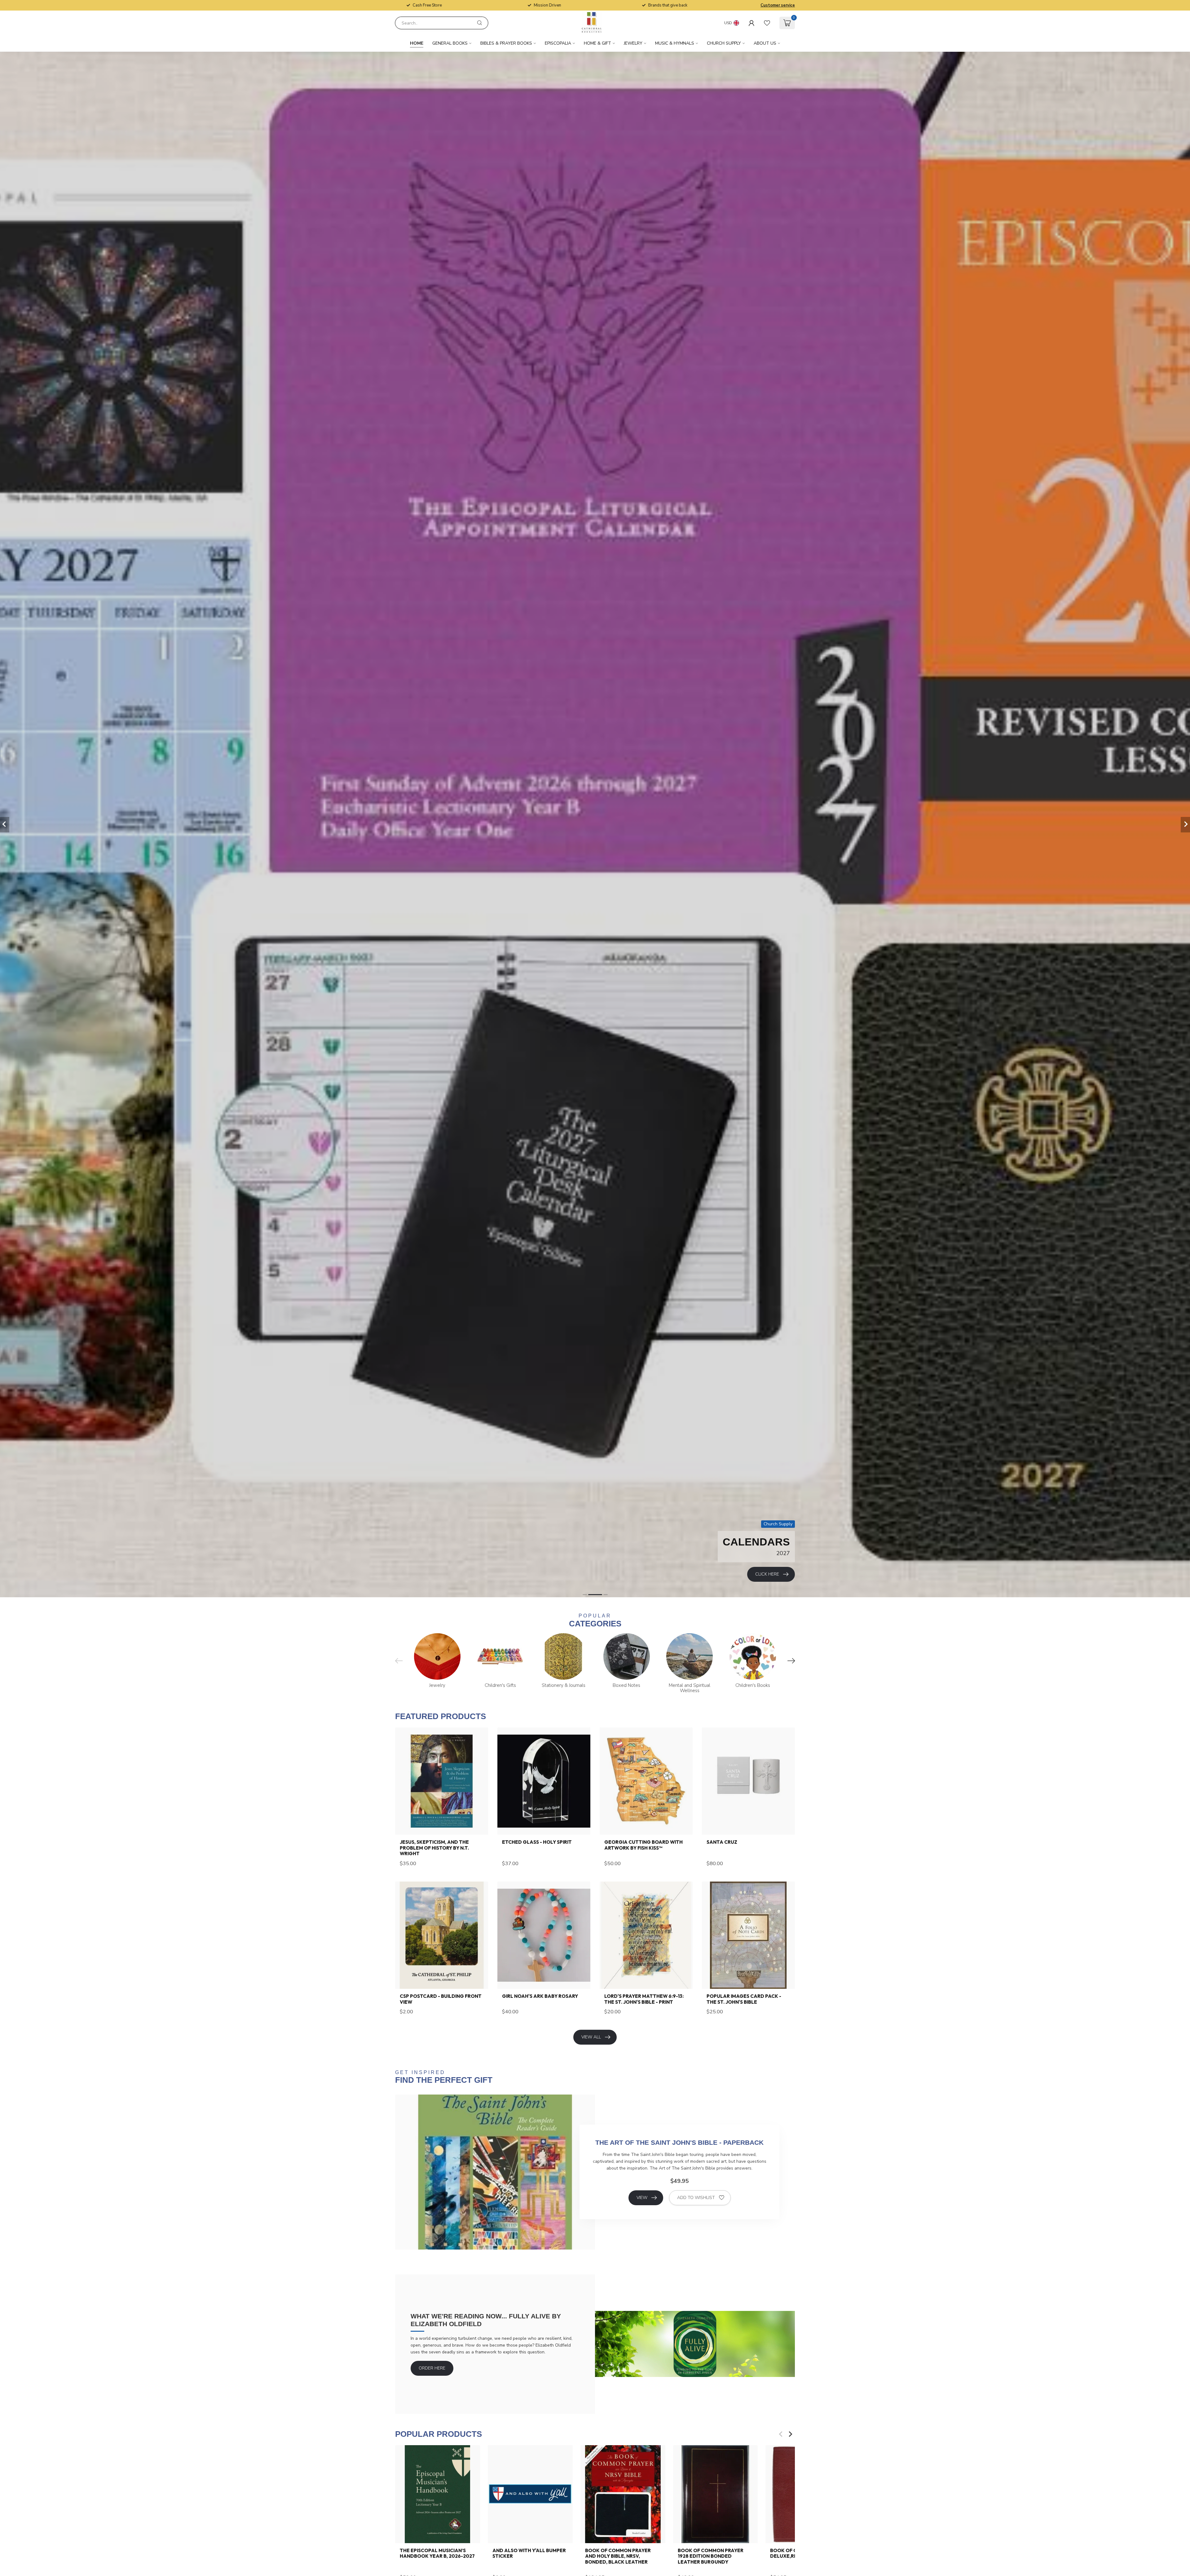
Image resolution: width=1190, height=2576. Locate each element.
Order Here (432, 2368)
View (642, 2198)
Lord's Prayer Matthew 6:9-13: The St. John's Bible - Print (644, 1999)
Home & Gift (597, 43)
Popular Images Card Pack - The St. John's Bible (744, 1999)
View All (591, 2037)
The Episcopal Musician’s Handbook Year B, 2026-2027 (437, 2553)
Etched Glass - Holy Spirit (537, 1842)
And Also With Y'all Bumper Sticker (529, 2553)
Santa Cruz (722, 1842)
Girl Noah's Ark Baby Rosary (540, 1996)
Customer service (778, 5)
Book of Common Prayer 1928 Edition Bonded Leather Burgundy (711, 2556)
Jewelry (633, 43)
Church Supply (724, 43)
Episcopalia (558, 43)
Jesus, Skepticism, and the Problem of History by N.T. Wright (434, 1848)
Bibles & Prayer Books (506, 43)
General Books (450, 43)
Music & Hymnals (675, 43)
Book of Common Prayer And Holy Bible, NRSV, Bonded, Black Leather (618, 2556)
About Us (765, 43)
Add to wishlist (696, 2198)
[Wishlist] (767, 23)
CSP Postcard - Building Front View (441, 1999)
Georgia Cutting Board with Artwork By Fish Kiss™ (643, 1845)
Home (417, 43)
